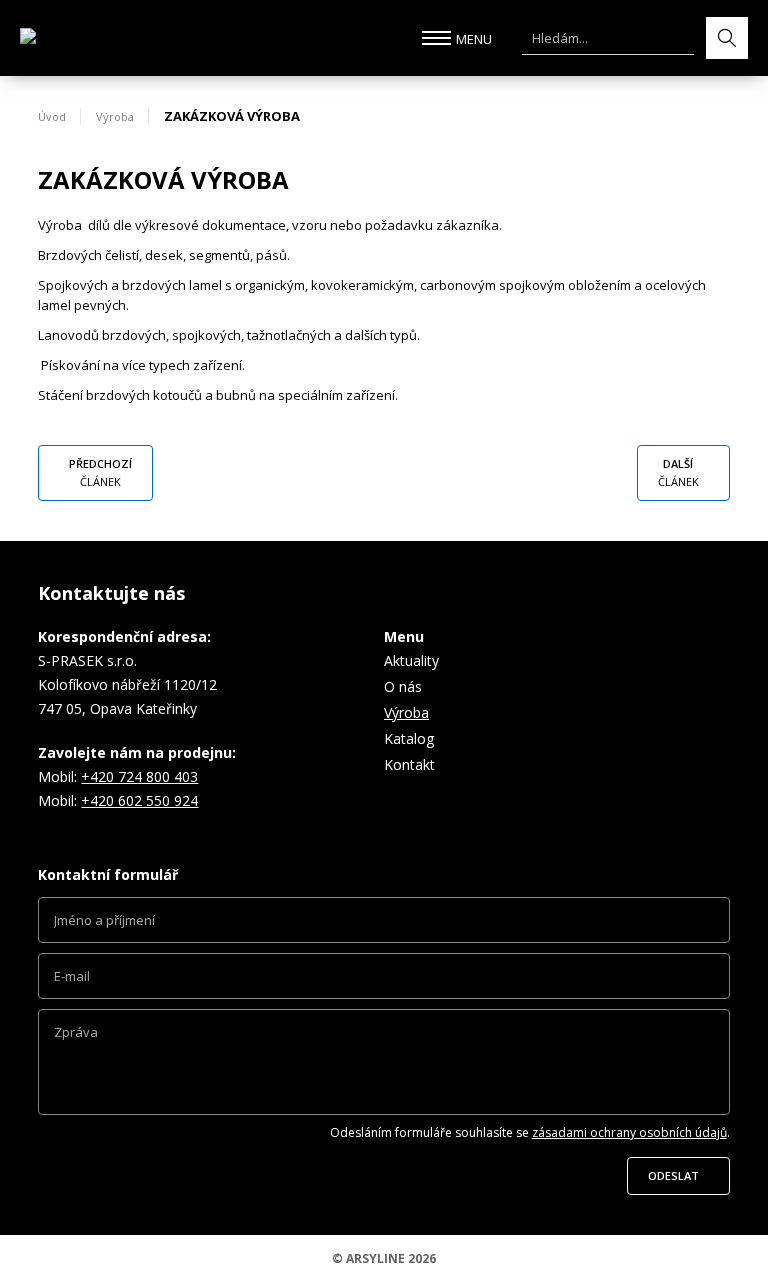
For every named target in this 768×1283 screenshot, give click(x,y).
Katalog (409, 738)
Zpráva (383, 1067)
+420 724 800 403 (139, 776)
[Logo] (110, 38)
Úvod (52, 116)
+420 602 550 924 (139, 800)
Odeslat (673, 1175)
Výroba (115, 116)
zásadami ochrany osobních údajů (629, 1132)
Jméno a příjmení (383, 925)
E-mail (383, 981)
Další (678, 472)
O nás (403, 686)
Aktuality (411, 660)
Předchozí (100, 472)
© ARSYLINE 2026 (384, 1258)
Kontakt (409, 764)
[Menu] (436, 38)
